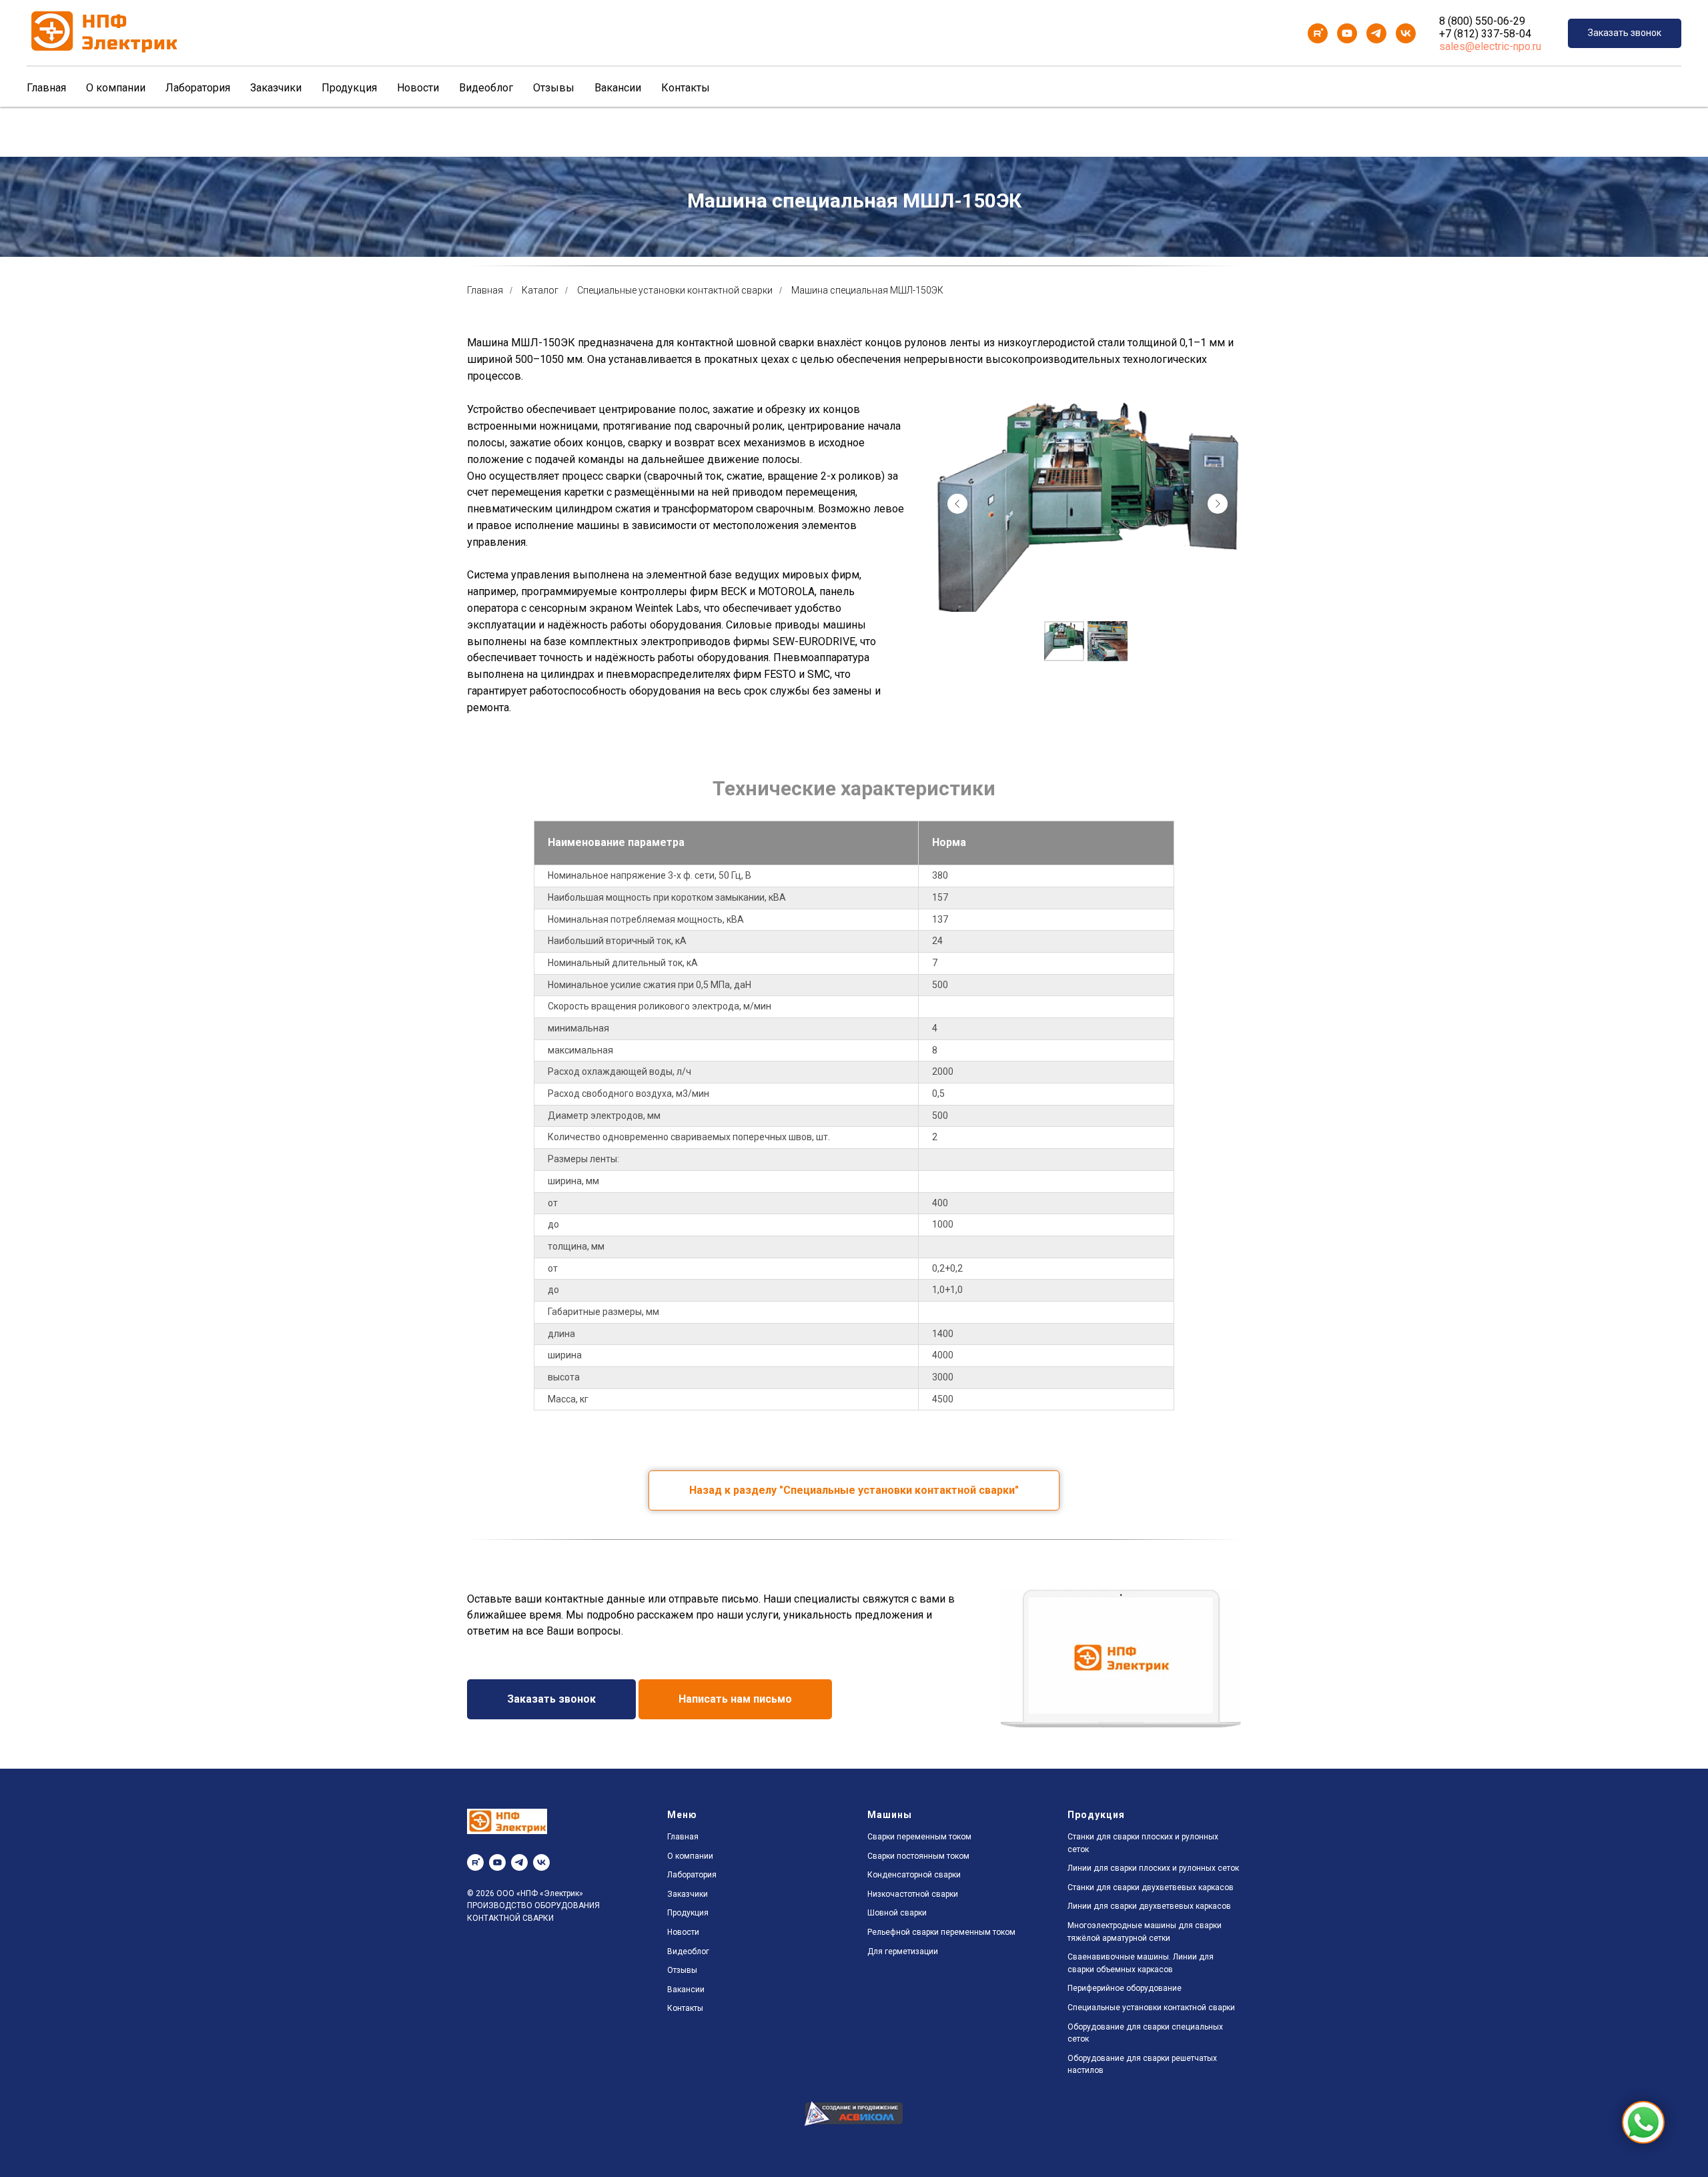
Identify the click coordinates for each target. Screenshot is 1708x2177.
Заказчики (276, 88)
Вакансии (618, 88)
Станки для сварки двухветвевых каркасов (1151, 1887)
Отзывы (554, 88)
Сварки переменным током (919, 1837)
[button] (1625, 34)
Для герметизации (903, 1951)
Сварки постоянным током (918, 1856)
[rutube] (1318, 33)
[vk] (1406, 33)
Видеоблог (486, 88)
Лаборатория (198, 88)
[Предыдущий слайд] (957, 504)
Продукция (349, 88)
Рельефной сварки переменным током (941, 1932)
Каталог (540, 290)
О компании (116, 88)
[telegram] (1376, 33)
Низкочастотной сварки (913, 1894)
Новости (418, 88)
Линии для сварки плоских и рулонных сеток (1153, 1868)
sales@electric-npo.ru (1490, 46)
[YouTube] (1347, 33)
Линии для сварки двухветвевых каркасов (1149, 1906)
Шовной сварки (897, 1913)
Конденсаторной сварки (914, 1875)
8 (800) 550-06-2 (1479, 21)
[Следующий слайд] (1218, 504)
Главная (46, 88)
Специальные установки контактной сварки (675, 290)
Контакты (686, 88)
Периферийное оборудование (1125, 1988)
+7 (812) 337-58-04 (1485, 34)
